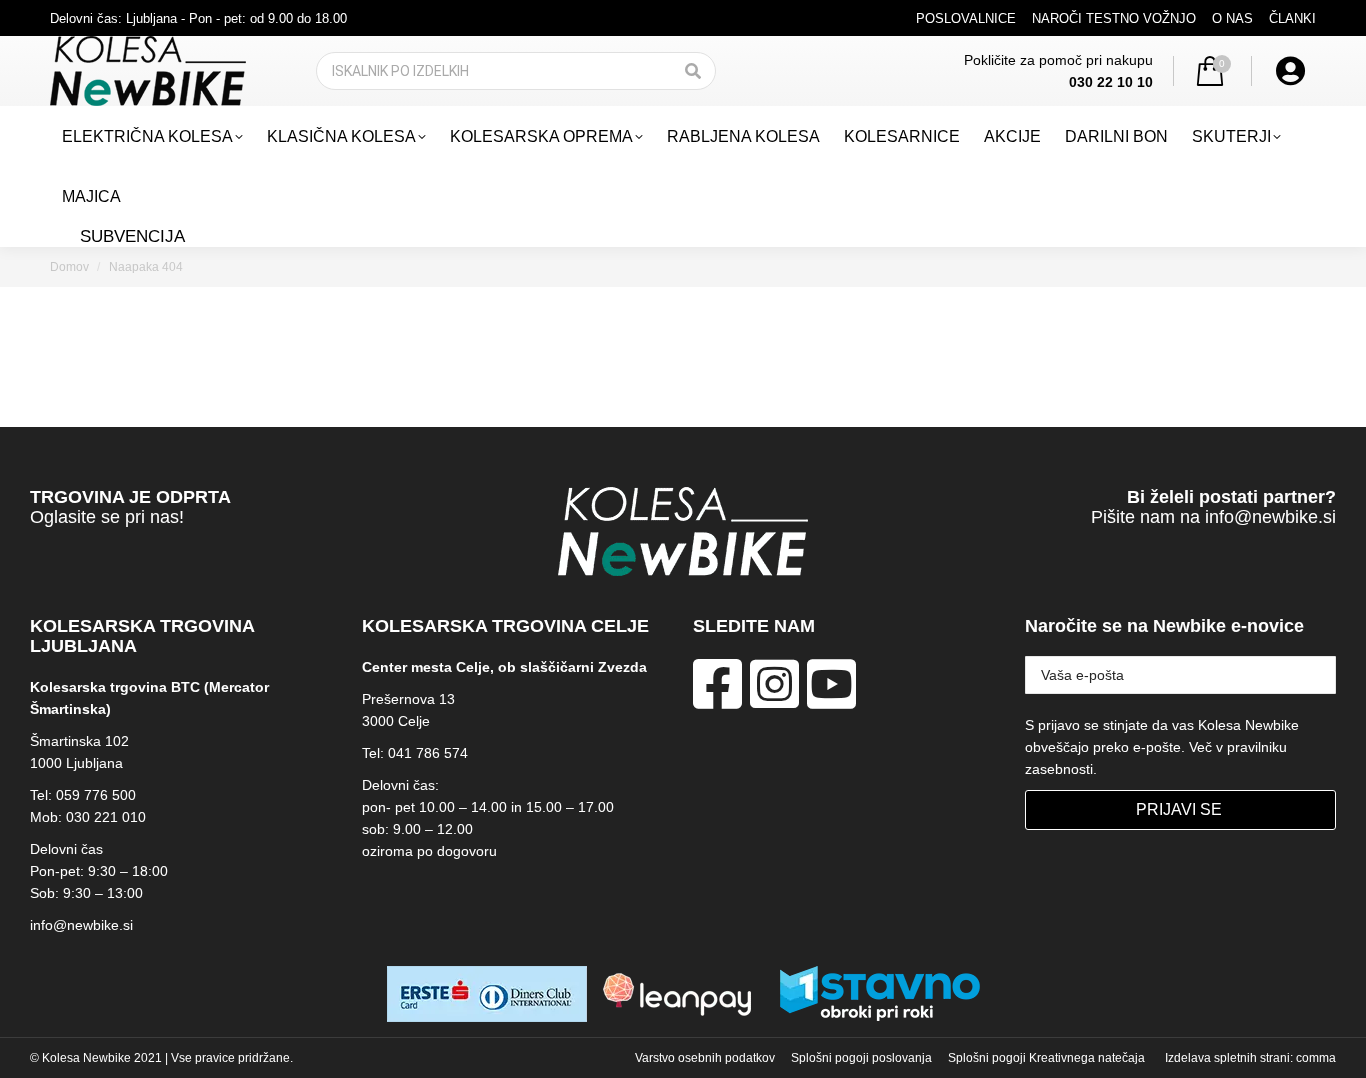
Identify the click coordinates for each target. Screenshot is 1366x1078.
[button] (1048, 33)
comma (1316, 1058)
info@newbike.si (1270, 517)
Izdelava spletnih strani (1227, 1058)
